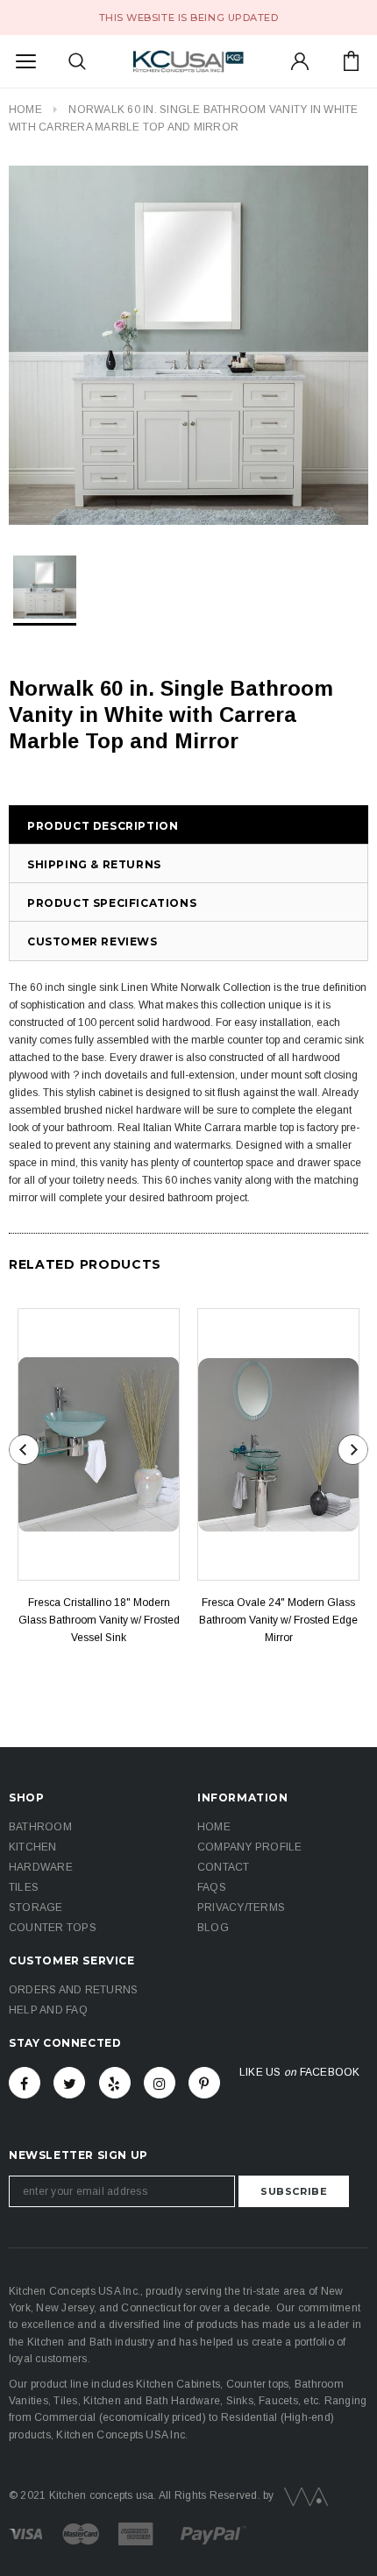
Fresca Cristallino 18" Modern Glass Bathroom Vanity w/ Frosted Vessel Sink (99, 1620)
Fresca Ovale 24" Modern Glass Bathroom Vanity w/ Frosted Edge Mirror (278, 1620)
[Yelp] (115, 2083)
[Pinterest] (204, 2083)
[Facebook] (25, 2083)
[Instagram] (160, 2083)
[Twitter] (69, 2083)
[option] (188, 345)
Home (25, 110)
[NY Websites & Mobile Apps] (302, 2495)
